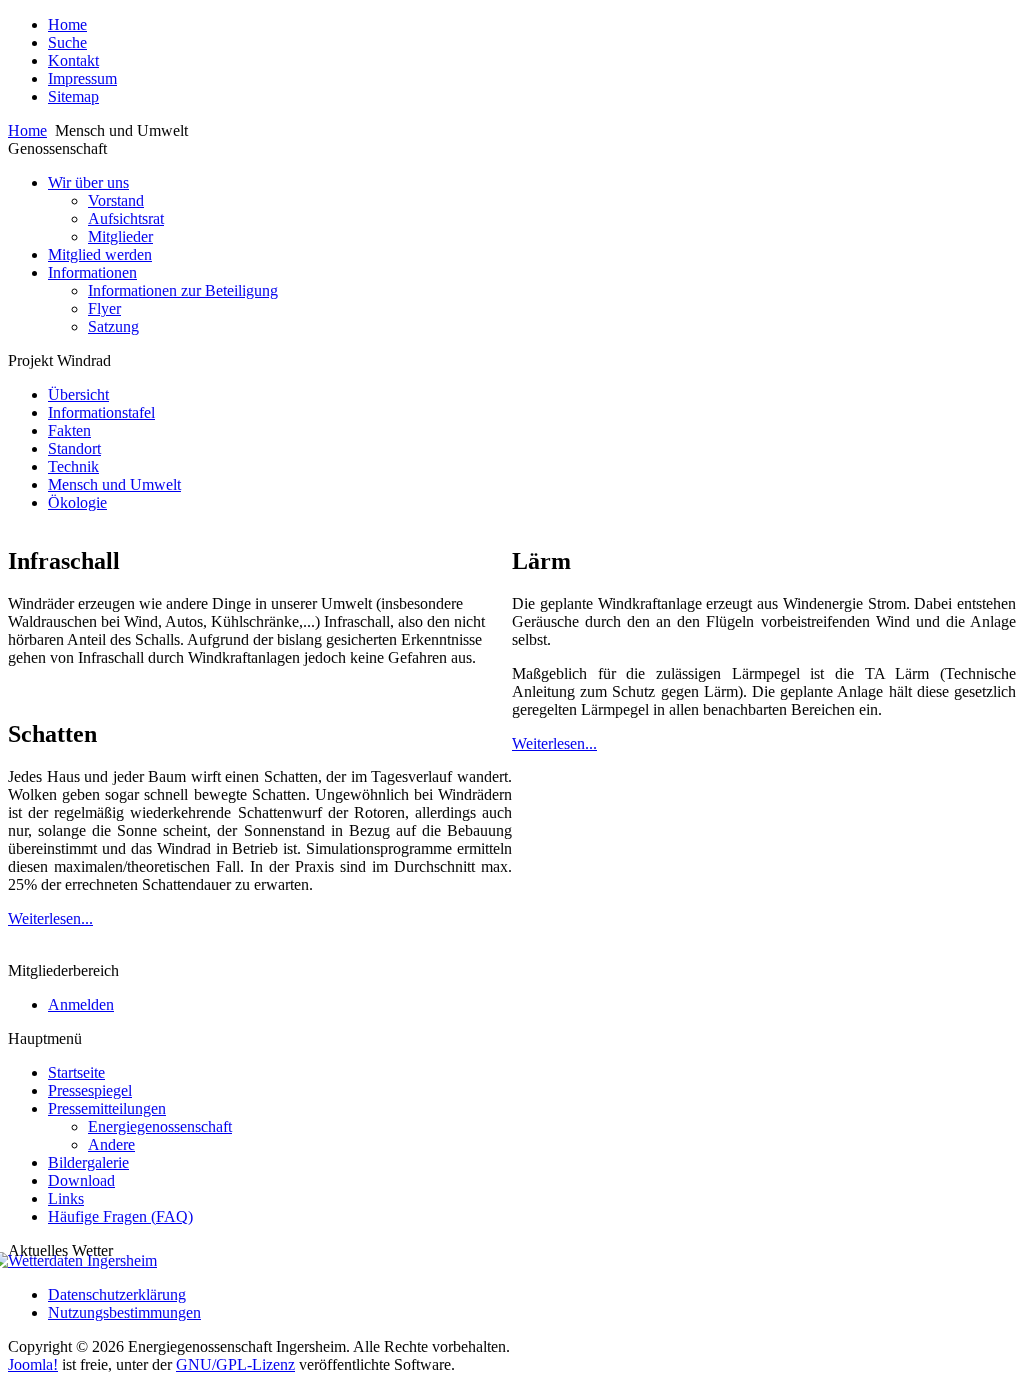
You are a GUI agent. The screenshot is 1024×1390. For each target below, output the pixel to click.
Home (27, 130)
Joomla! (33, 1364)
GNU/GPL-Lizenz (235, 1364)
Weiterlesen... (50, 918)
